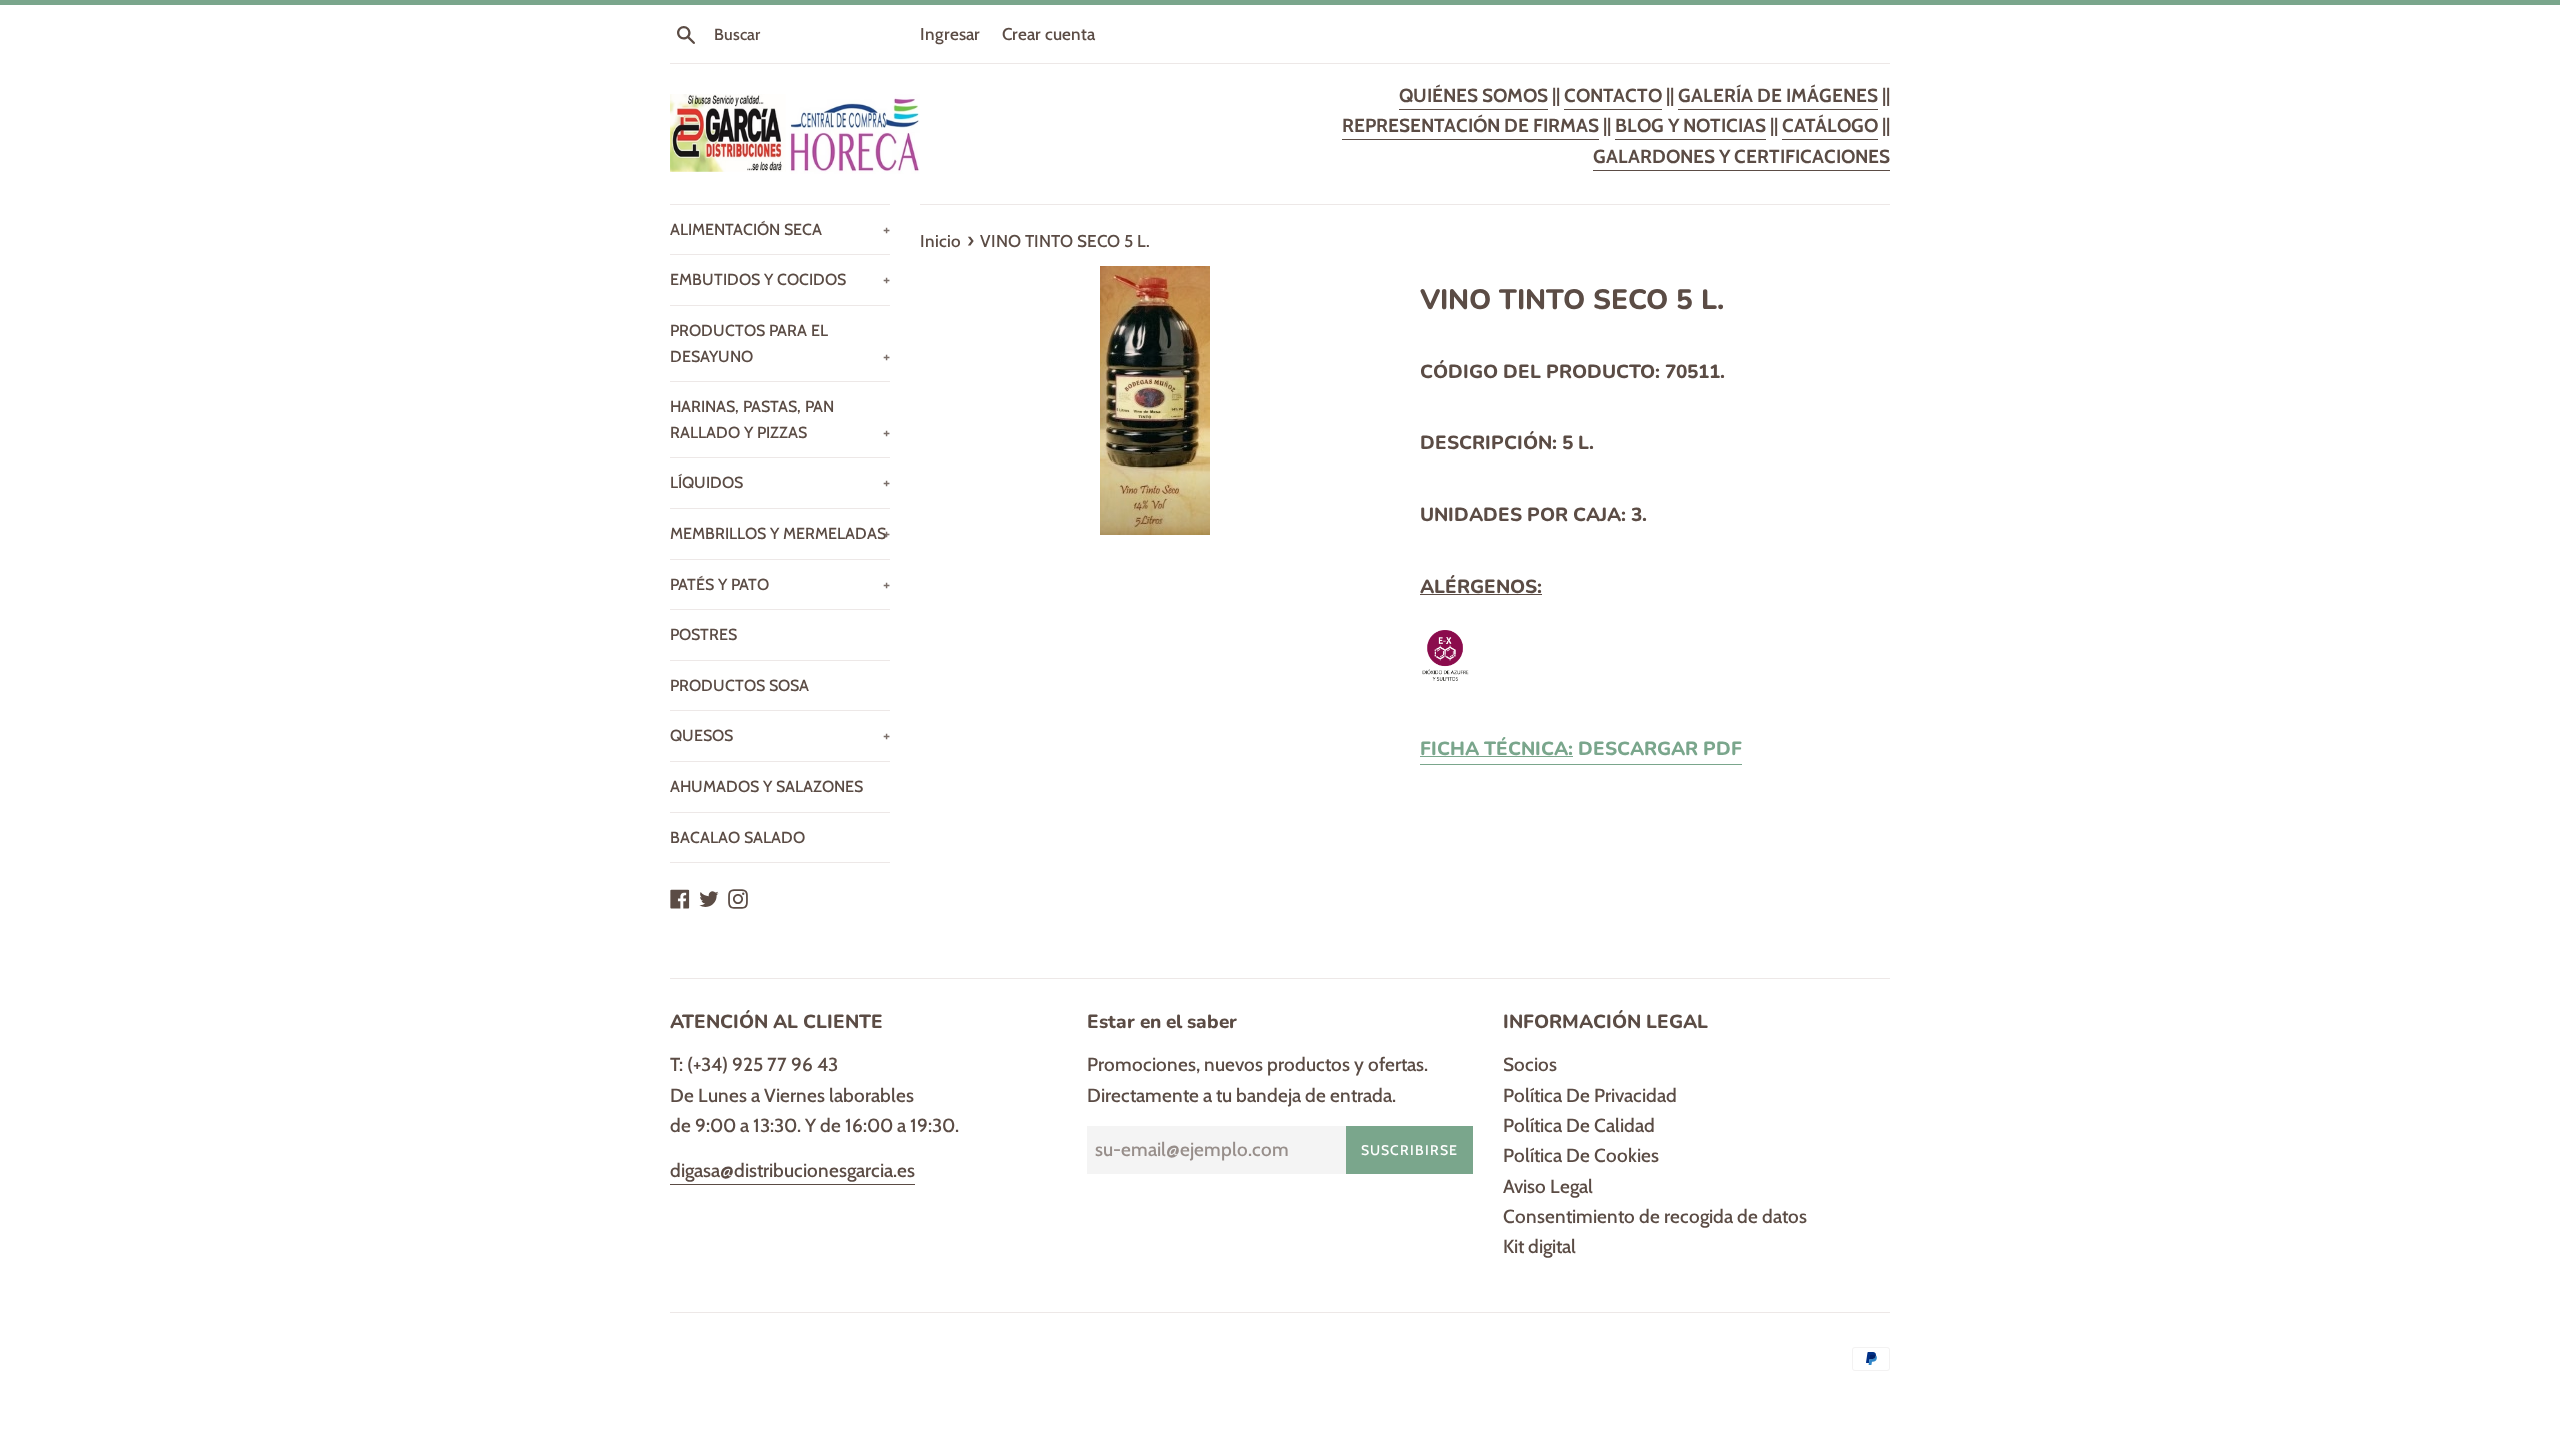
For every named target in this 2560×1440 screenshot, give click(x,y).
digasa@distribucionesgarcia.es (792, 1170)
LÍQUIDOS (780, 482)
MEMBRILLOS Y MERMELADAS (780, 533)
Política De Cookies (1581, 1155)
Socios (1530, 1064)
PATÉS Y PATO (780, 584)
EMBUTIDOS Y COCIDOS (780, 279)
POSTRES (703, 634)
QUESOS (780, 735)
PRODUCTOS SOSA (739, 685)
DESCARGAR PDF (1581, 749)
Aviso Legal (1548, 1186)
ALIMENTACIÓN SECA (780, 229)
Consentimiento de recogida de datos (1655, 1216)
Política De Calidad (1579, 1125)
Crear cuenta (1048, 33)
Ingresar (950, 33)
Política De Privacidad (1590, 1095)
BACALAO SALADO (737, 837)
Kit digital (1539, 1246)
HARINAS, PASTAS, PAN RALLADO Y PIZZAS (780, 419)
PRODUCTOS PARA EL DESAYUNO (780, 343)
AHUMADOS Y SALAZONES (766, 786)
